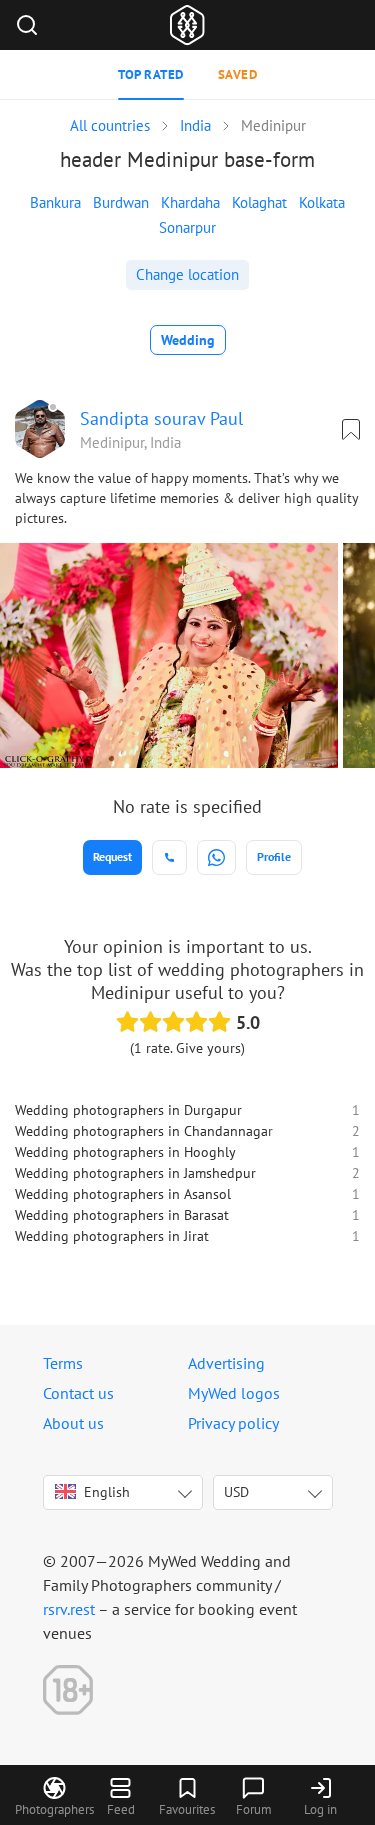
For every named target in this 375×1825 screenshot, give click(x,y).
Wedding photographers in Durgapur (128, 1110)
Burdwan (121, 202)
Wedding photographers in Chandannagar (144, 1131)
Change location (187, 274)
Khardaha (190, 202)
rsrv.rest (69, 1609)
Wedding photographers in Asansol (123, 1194)
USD (236, 1492)
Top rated (151, 74)
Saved (238, 74)
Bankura (55, 202)
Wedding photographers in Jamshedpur (135, 1173)
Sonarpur (187, 227)
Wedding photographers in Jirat (112, 1236)
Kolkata (322, 202)
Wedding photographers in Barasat (122, 1215)
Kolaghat (259, 202)
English (107, 1492)
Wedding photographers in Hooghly (125, 1152)
